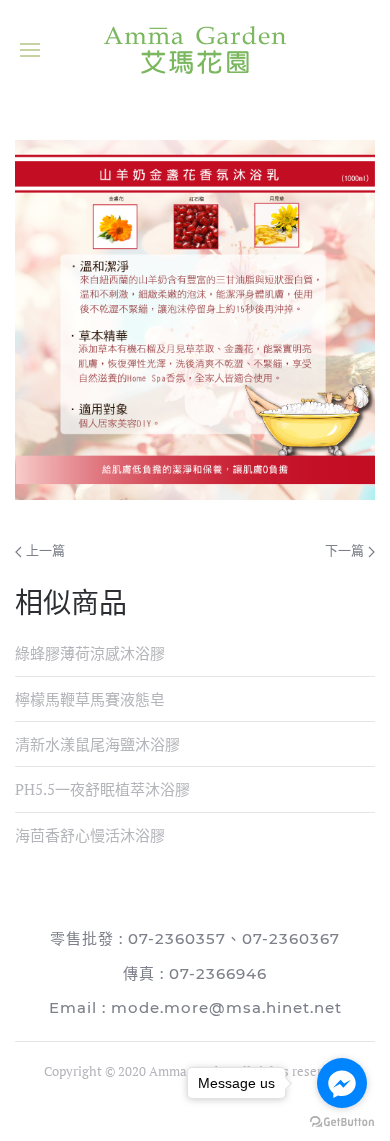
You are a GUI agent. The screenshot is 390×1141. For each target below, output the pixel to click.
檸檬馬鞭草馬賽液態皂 (90, 699)
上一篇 (43, 550)
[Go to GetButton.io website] (342, 1121)
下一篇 (346, 550)
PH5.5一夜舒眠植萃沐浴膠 (102, 789)
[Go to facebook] (342, 1083)
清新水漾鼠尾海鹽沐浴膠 (97, 744)
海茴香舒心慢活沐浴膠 (90, 835)
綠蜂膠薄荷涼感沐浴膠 (90, 653)
